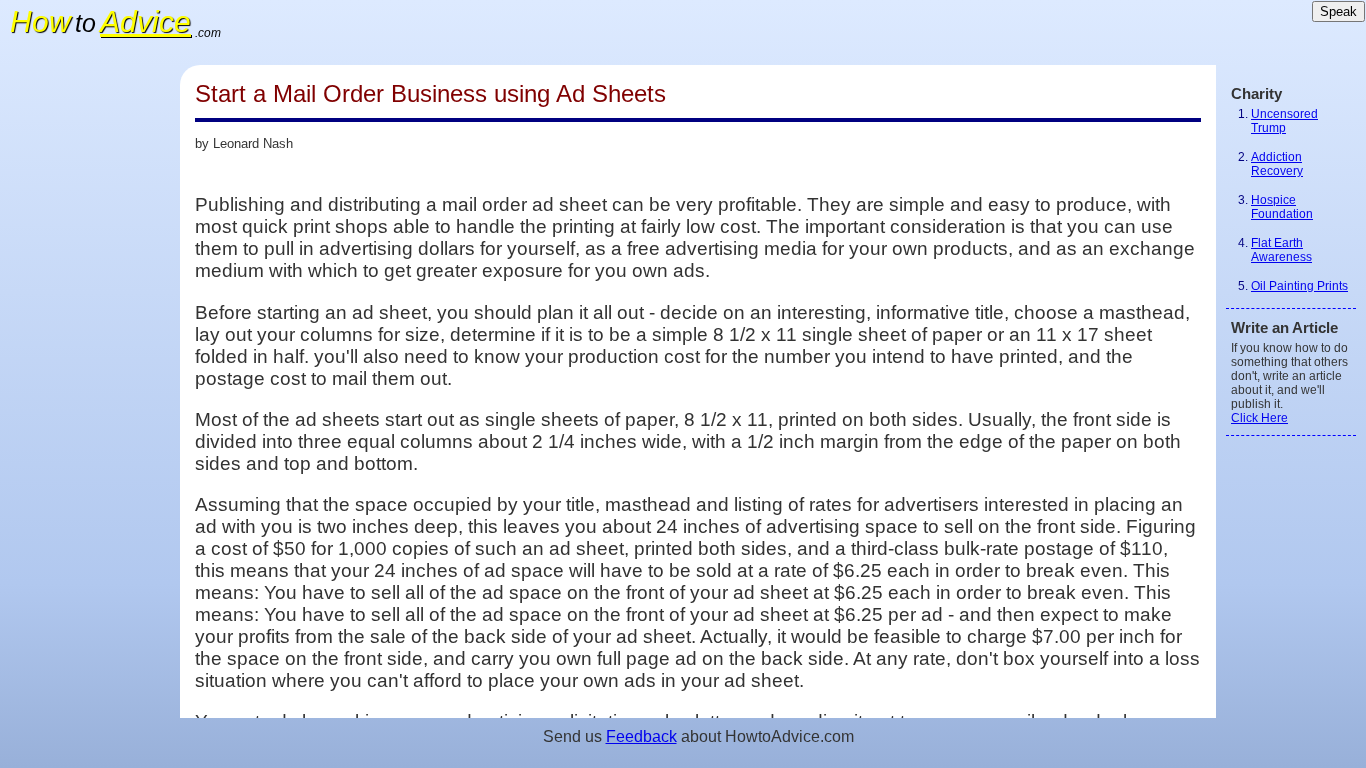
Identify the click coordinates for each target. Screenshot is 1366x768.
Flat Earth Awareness (1281, 250)
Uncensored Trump (1284, 121)
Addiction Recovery (1277, 164)
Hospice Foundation (1282, 207)
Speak (1338, 11)
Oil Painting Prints (1299, 286)
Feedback (641, 736)
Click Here (1259, 418)
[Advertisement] (90, 365)
